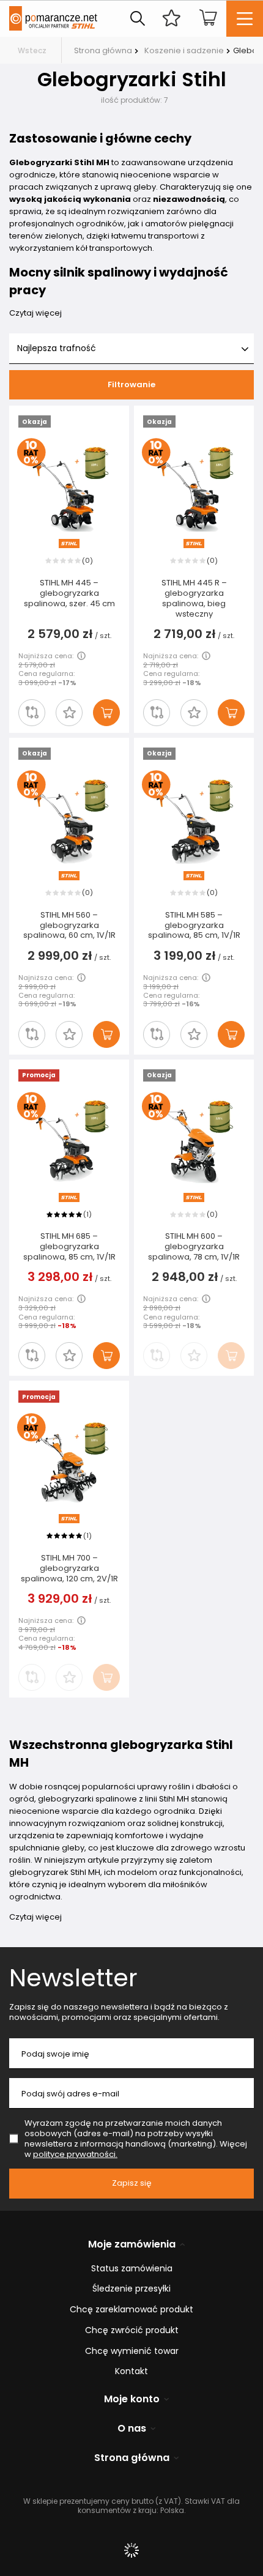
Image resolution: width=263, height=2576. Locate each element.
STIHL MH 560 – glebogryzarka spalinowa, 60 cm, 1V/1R (69, 926)
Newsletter (73, 1978)
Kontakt (131, 2371)
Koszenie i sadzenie (184, 50)
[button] (69, 713)
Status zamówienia (132, 2269)
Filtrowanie (131, 384)
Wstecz (32, 50)
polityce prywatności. (75, 2154)
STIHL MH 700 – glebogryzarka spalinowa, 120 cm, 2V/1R (69, 1569)
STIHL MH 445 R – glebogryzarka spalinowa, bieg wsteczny (194, 599)
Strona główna (103, 50)
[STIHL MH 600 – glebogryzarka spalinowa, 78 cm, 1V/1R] (194, 1141)
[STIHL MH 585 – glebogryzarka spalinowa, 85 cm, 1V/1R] (194, 819)
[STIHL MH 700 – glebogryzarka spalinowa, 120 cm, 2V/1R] (69, 1462)
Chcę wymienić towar (132, 2351)
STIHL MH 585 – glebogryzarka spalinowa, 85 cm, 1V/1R (194, 926)
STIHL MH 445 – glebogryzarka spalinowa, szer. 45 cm (69, 594)
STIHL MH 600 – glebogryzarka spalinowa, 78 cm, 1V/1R (194, 1247)
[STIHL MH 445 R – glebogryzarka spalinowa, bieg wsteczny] (194, 487)
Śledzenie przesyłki (131, 2289)
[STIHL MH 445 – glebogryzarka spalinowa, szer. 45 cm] (69, 487)
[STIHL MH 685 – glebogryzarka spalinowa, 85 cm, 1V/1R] (69, 1141)
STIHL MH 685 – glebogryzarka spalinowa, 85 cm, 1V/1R (69, 1247)
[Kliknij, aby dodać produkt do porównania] (32, 713)
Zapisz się (132, 2183)
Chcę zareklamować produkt (131, 2310)
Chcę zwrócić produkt (132, 2330)
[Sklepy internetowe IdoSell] (131, 2550)
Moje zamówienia (132, 2245)
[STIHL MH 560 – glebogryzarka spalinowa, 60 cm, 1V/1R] (69, 819)
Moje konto (132, 2400)
